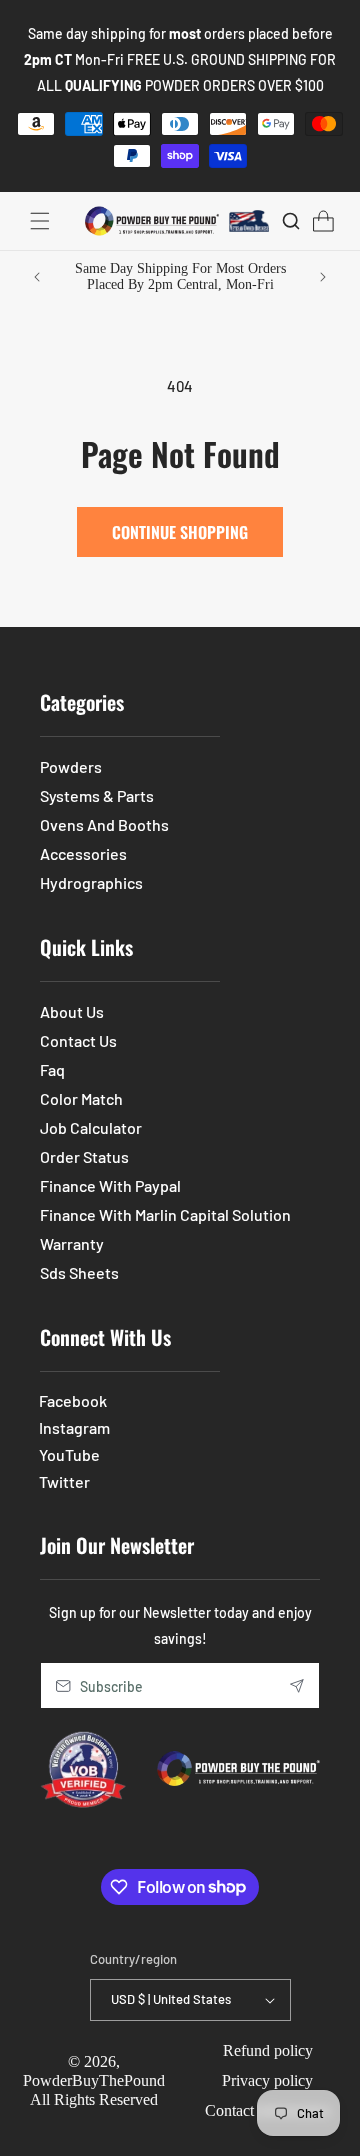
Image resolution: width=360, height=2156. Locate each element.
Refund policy (268, 2050)
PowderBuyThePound (94, 2080)
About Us (72, 1011)
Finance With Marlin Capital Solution (165, 1214)
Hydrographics (91, 882)
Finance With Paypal (110, 1185)
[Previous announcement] (37, 277)
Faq (52, 1069)
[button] (40, 221)
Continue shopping (180, 532)
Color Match (81, 1098)
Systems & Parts (97, 795)
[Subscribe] (297, 1685)
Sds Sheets (79, 1272)
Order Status (84, 1156)
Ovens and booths (104, 824)
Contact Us (78, 1040)
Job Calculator (91, 1127)
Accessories (83, 853)
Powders (71, 766)
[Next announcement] (323, 277)
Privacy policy (267, 2080)
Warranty (72, 1243)
